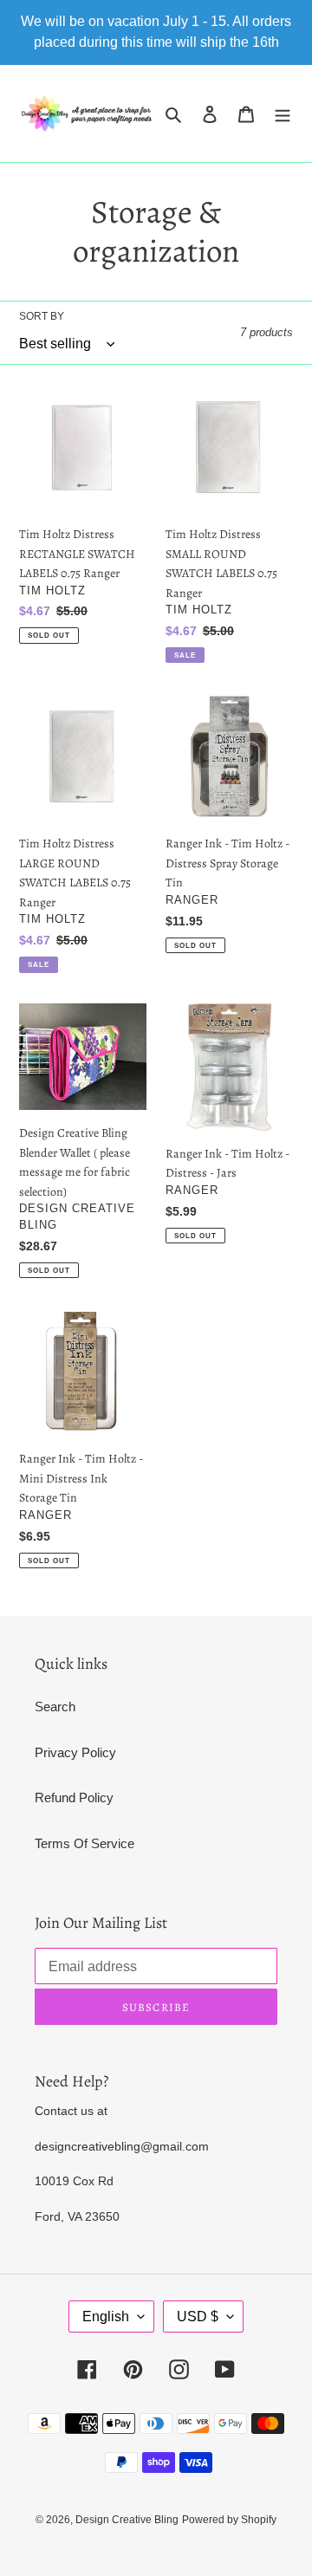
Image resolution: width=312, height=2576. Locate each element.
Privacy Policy (75, 1752)
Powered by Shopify (229, 2520)
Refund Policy (74, 1797)
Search (55, 1707)
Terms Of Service (84, 1843)
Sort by (42, 316)
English (106, 2316)
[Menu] (283, 114)
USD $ (198, 2316)
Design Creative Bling (127, 2520)
